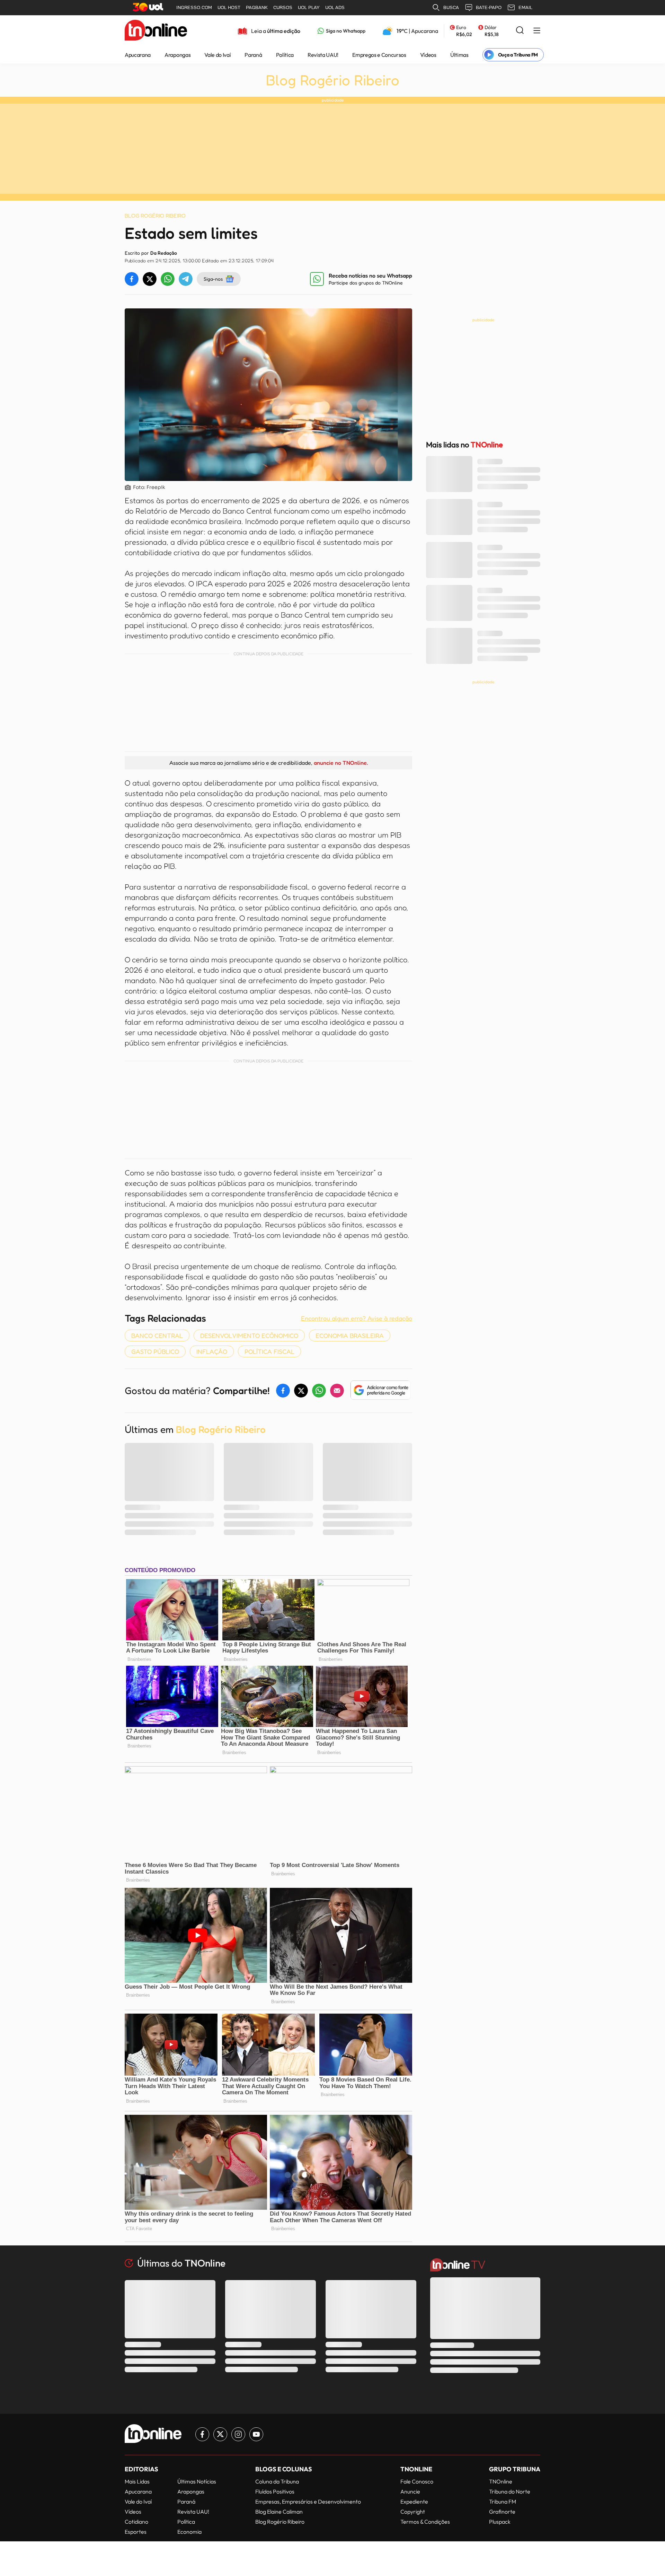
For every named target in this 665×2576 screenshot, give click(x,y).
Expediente (414, 2501)
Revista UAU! (323, 55)
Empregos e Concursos (379, 55)
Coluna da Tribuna (277, 2481)
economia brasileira (350, 1335)
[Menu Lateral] (537, 31)
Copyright (413, 2512)
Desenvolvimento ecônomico (249, 1335)
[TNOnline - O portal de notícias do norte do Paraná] (156, 31)
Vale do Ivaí (218, 55)
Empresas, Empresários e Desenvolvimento (308, 2501)
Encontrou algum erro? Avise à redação (357, 1318)
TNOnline (501, 2481)
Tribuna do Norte (510, 2491)
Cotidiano (136, 2522)
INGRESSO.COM (194, 7)
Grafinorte (502, 2512)
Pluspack (500, 2522)
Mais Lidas (137, 2481)
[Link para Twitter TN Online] (220, 2434)
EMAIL (525, 7)
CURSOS (283, 7)
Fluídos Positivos (275, 2491)
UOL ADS (335, 7)
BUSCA (451, 7)
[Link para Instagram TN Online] (238, 2434)
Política (285, 55)
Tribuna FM (503, 2501)
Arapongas (178, 55)
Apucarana (138, 55)
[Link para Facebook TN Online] (202, 2434)
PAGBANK (257, 7)
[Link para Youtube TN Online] (256, 2434)
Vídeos (428, 55)
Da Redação (164, 253)
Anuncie (410, 2491)
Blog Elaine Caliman (279, 2512)
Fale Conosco (417, 2481)
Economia (189, 2532)
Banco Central (157, 1335)
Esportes (136, 2532)
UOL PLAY (309, 7)
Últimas (459, 55)
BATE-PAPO (489, 7)
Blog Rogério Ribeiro (333, 80)
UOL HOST (229, 7)
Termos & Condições (425, 2522)
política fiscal (269, 1351)
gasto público (155, 1351)
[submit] (520, 31)
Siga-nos (213, 279)
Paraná (253, 55)
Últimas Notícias (197, 2481)
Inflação (212, 1351)
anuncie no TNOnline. (341, 763)
